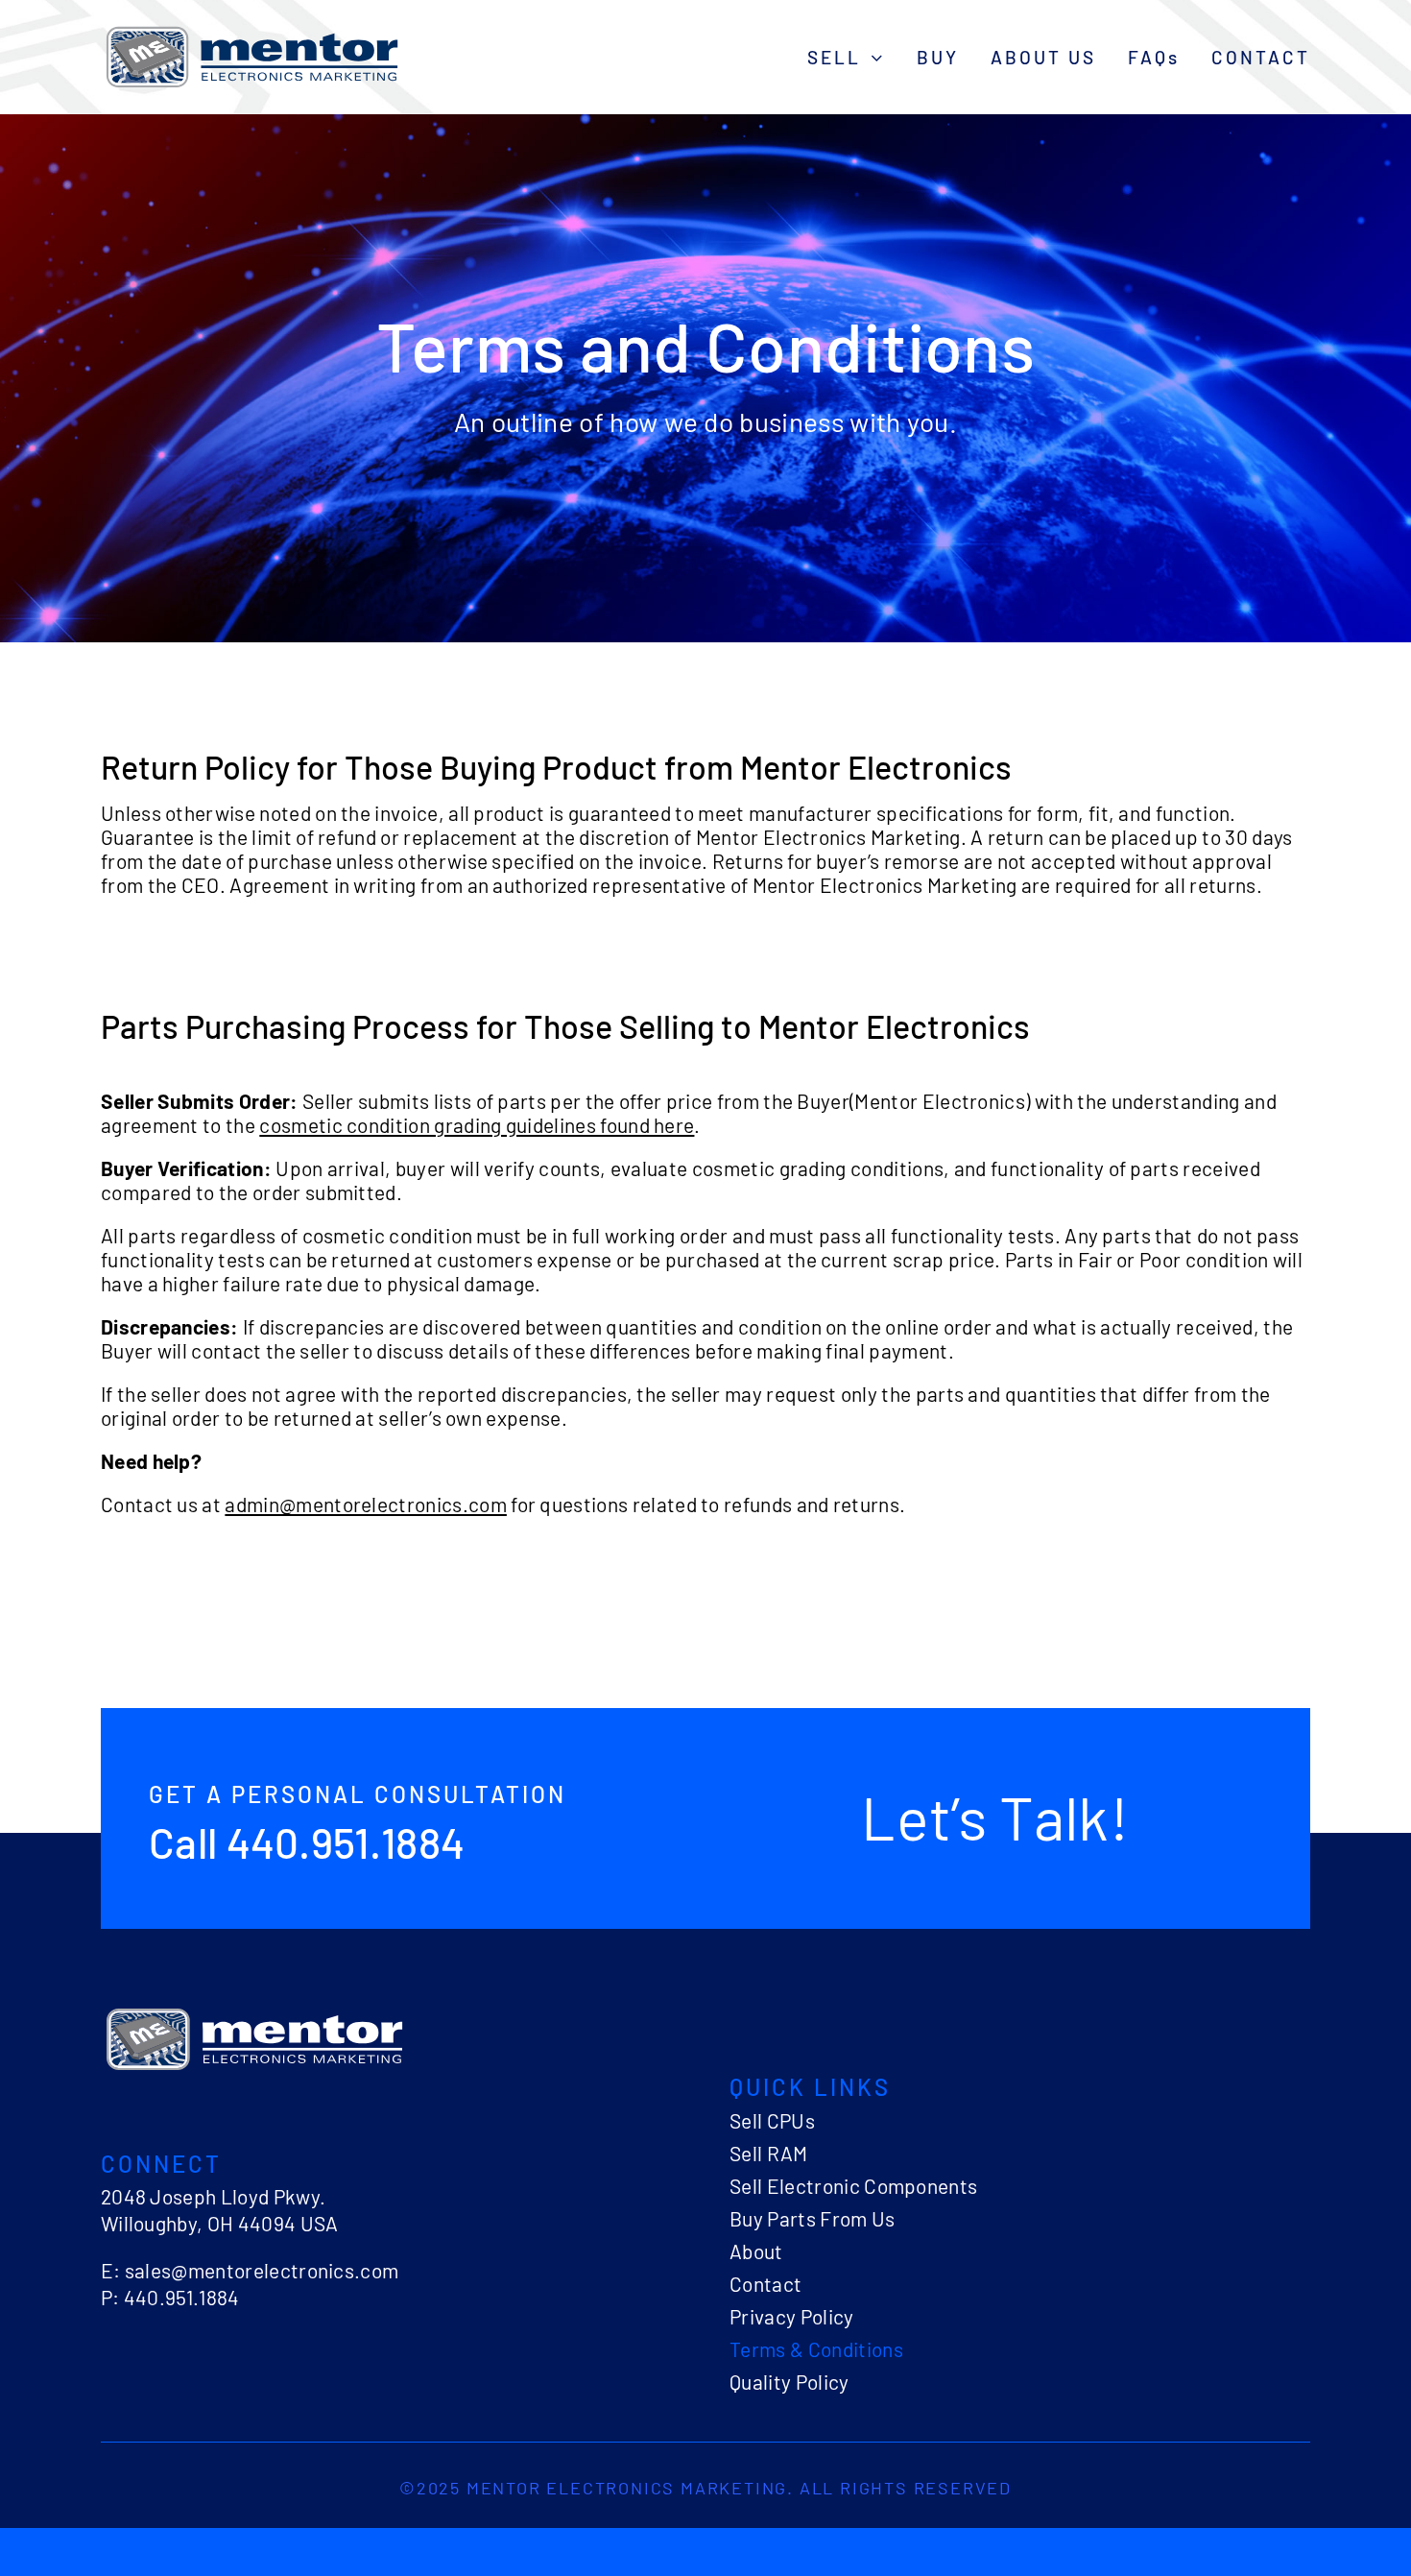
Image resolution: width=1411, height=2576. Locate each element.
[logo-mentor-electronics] (252, 29)
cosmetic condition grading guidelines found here (477, 1125)
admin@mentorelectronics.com (366, 1504)
